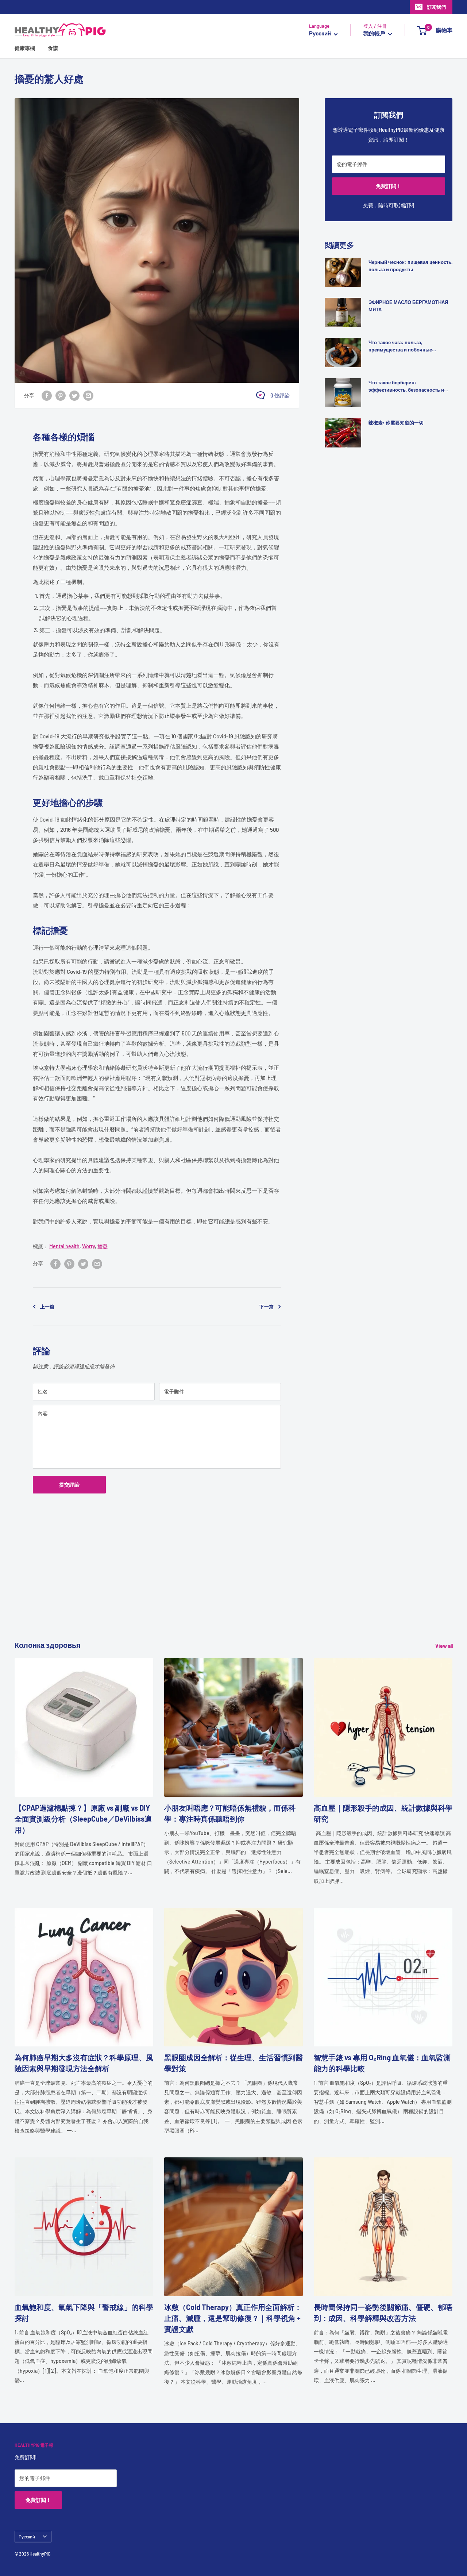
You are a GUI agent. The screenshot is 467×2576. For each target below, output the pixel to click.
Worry (88, 1246)
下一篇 (267, 1307)
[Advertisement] (233, 1588)
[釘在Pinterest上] (61, 395)
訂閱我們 (436, 7)
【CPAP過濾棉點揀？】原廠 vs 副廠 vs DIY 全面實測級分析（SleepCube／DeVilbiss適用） (83, 1819)
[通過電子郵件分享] (88, 395)
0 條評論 (280, 395)
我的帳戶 (375, 34)
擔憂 (103, 1246)
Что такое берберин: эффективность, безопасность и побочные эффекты (406, 387)
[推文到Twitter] (74, 395)
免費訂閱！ (389, 186)
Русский (27, 2537)
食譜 (53, 48)
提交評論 (69, 1485)
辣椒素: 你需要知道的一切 (396, 423)
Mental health (64, 1246)
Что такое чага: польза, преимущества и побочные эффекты (400, 346)
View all (445, 1646)
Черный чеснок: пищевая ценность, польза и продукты (410, 266)
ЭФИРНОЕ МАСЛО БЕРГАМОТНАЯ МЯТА (408, 306)
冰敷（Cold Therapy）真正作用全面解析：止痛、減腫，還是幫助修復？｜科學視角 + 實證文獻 (233, 2318)
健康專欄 (25, 48)
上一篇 (47, 1307)
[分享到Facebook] (47, 395)
